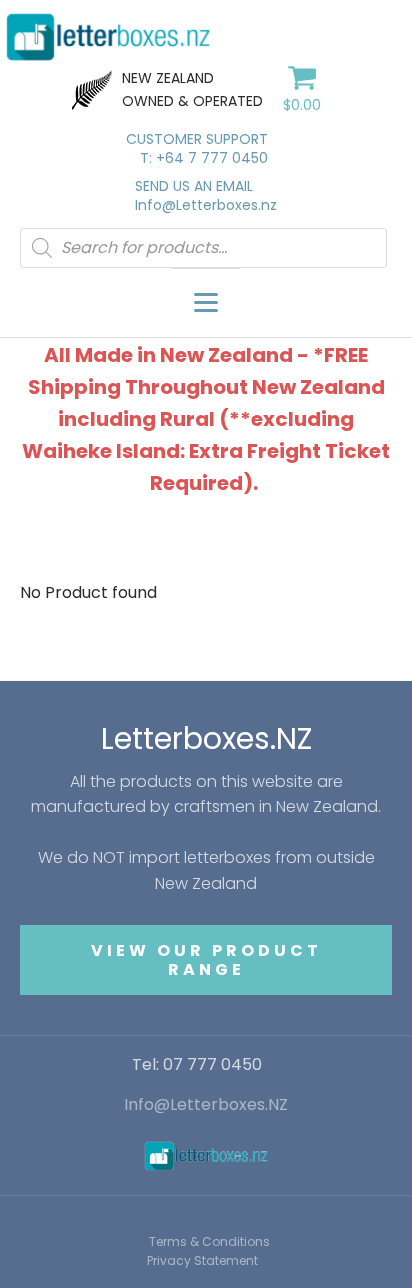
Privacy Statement (202, 1260)
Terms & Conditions (209, 1241)
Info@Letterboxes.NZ (206, 1105)
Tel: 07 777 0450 (197, 1065)
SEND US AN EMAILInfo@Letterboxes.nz (206, 196)
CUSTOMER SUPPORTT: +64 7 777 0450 (197, 149)
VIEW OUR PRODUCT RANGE (206, 960)
